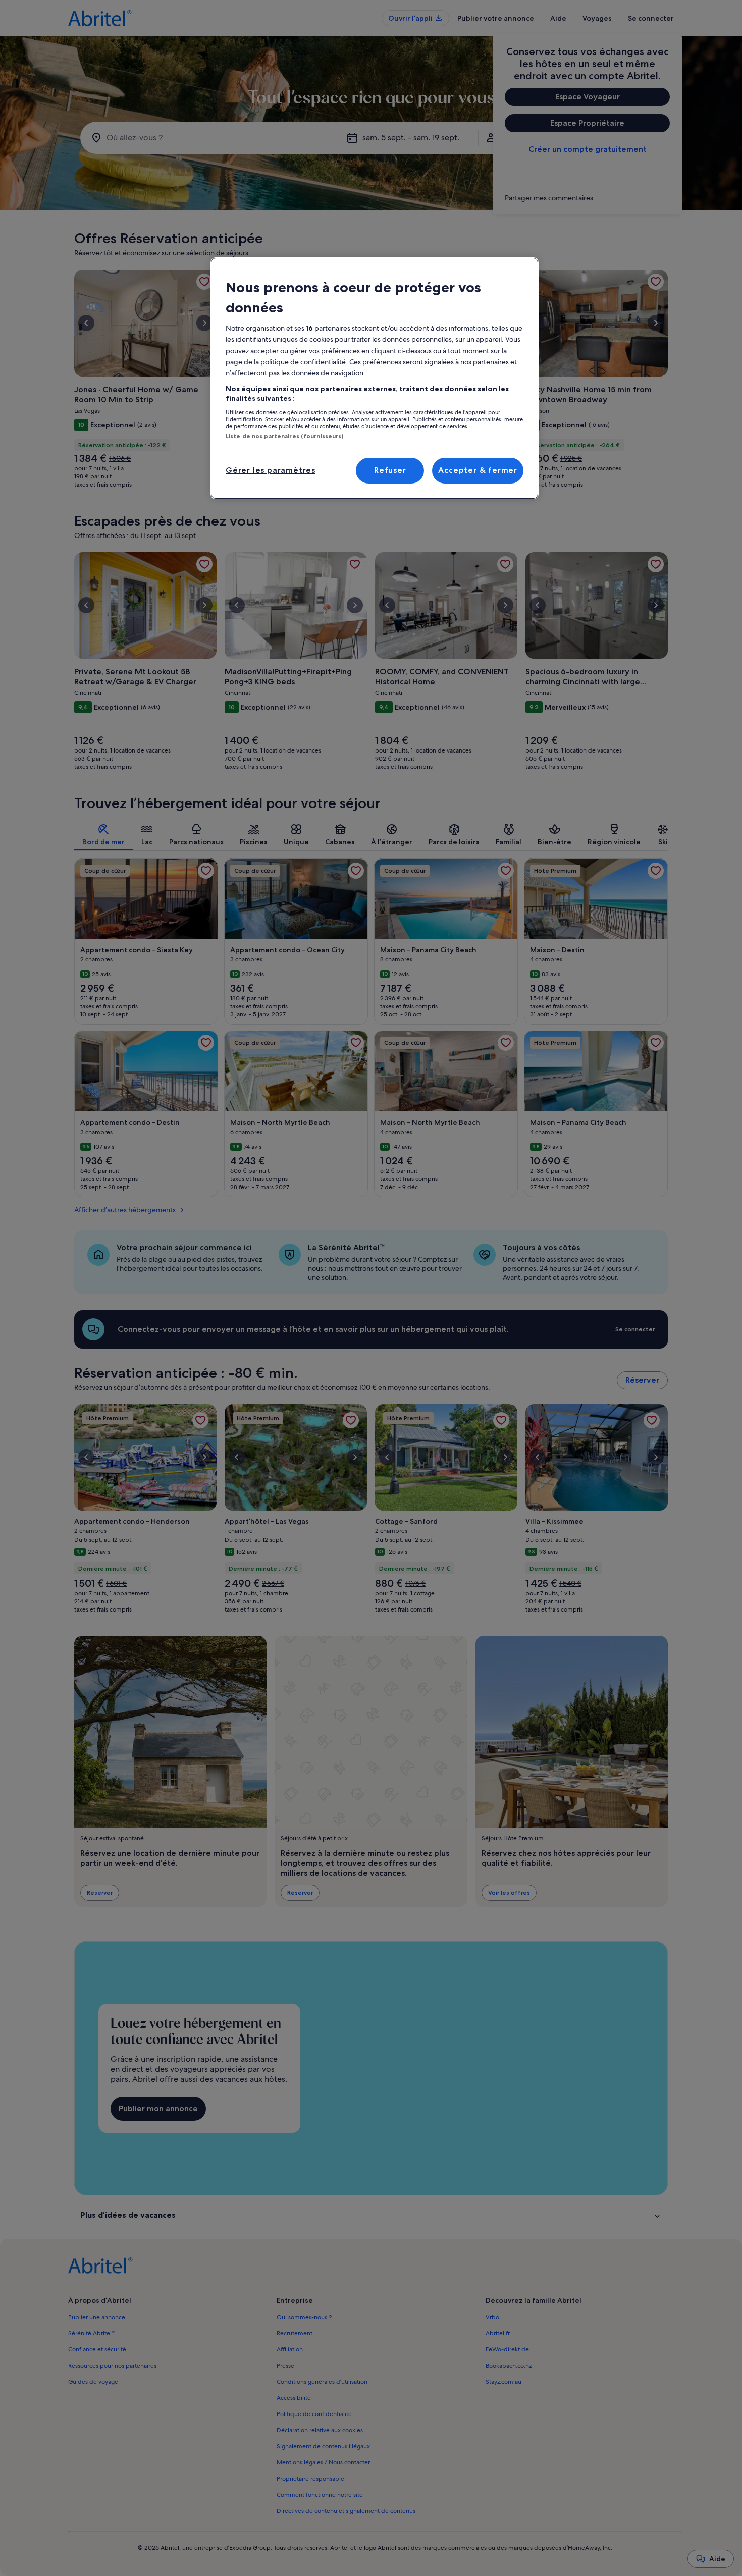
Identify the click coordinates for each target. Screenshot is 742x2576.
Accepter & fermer (478, 470)
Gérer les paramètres (271, 470)
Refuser (390, 470)
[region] (375, 378)
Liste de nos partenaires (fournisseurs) (284, 436)
